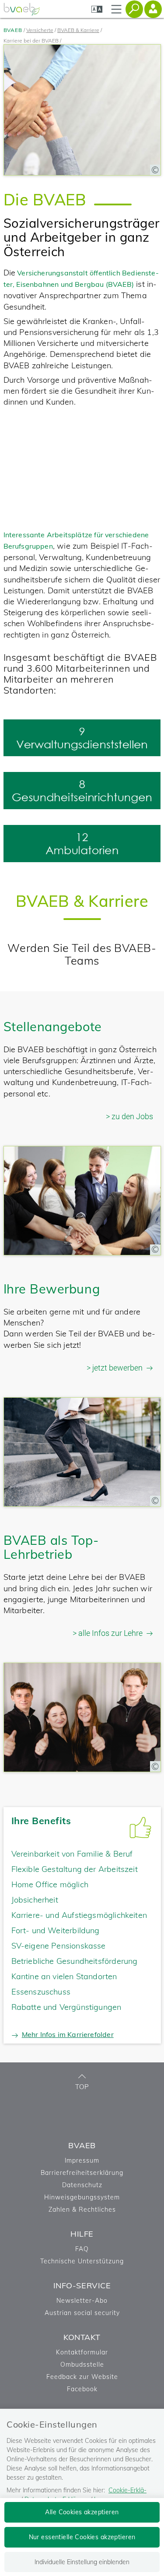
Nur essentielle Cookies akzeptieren (82, 2537)
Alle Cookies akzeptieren (82, 2512)
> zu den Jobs (129, 1116)
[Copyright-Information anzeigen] (155, 170)
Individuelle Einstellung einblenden (82, 2562)
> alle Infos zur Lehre (108, 1633)
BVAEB (13, 30)
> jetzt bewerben (115, 1368)
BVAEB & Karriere (78, 30)
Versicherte (40, 30)
